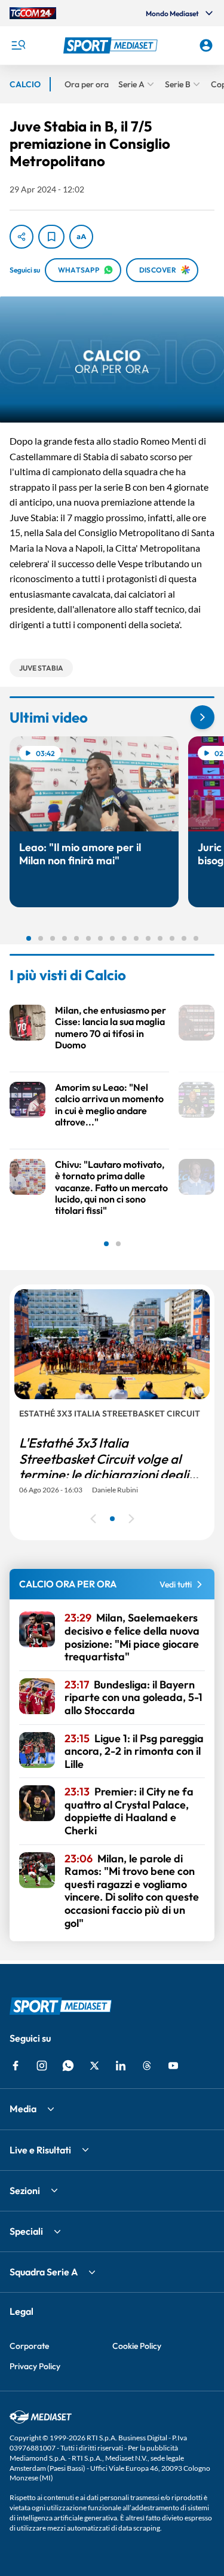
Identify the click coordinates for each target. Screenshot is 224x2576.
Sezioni (25, 2190)
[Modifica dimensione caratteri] (81, 237)
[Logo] (112, 45)
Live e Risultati (40, 2150)
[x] (94, 2066)
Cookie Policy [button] (137, 2346)
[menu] (18, 45)
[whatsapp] (68, 2066)
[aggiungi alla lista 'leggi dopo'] (51, 237)
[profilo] (206, 45)
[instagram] (42, 2066)
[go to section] (202, 717)
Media (23, 2109)
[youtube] (173, 2066)
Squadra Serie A (44, 2272)
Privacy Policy (35, 2366)
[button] (112, 45)
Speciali (26, 2231)
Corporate (29, 2346)
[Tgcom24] (33, 13)
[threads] (147, 2066)
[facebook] (16, 2066)
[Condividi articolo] (22, 237)
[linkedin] (121, 2066)
